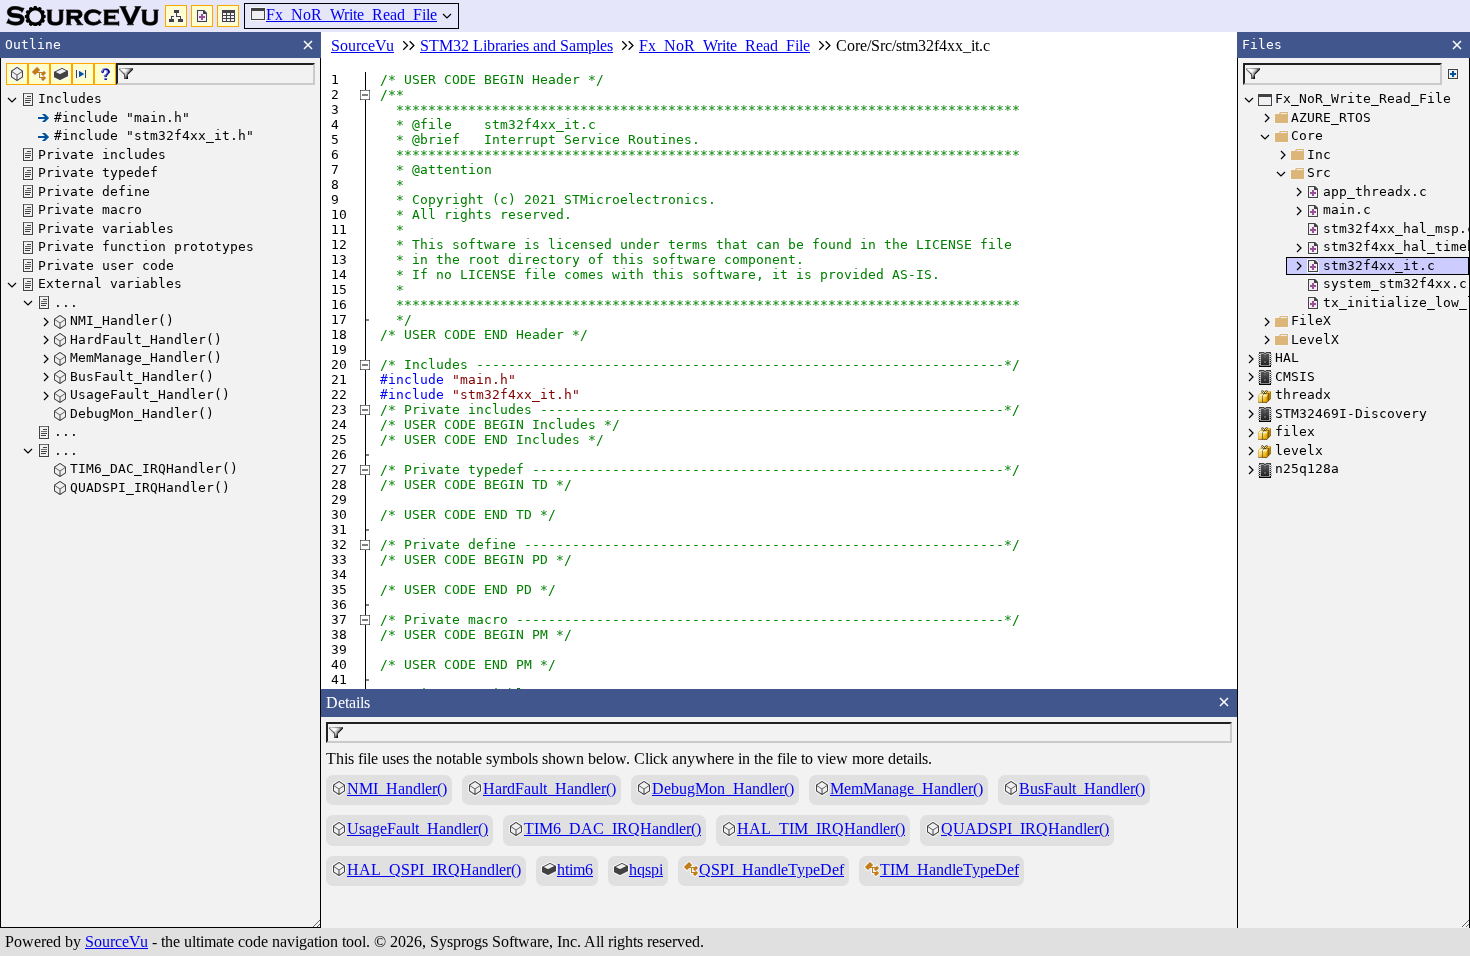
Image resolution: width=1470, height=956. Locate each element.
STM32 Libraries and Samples (516, 45)
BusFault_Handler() (142, 376)
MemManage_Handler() (146, 357)
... (66, 302)
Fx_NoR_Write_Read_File (351, 14)
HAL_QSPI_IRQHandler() (434, 869)
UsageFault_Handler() (150, 394)
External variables (110, 283)
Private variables (106, 228)
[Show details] (228, 16)
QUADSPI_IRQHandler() (150, 487)
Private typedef (98, 172)
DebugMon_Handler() (142, 413)
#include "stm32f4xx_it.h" (154, 135)
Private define (94, 191)
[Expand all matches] (1453, 74)
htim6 (575, 869)
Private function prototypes (146, 246)
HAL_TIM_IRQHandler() (821, 828)
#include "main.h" (122, 117)
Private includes (102, 154)
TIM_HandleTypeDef (949, 869)
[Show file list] (202, 16)
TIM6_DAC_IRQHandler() (154, 468)
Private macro (90, 209)
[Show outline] (176, 16)
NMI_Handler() (122, 320)
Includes (70, 98)
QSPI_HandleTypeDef (771, 869)
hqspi (646, 869)
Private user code (106, 265)
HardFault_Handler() (146, 339)
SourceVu (116, 941)
